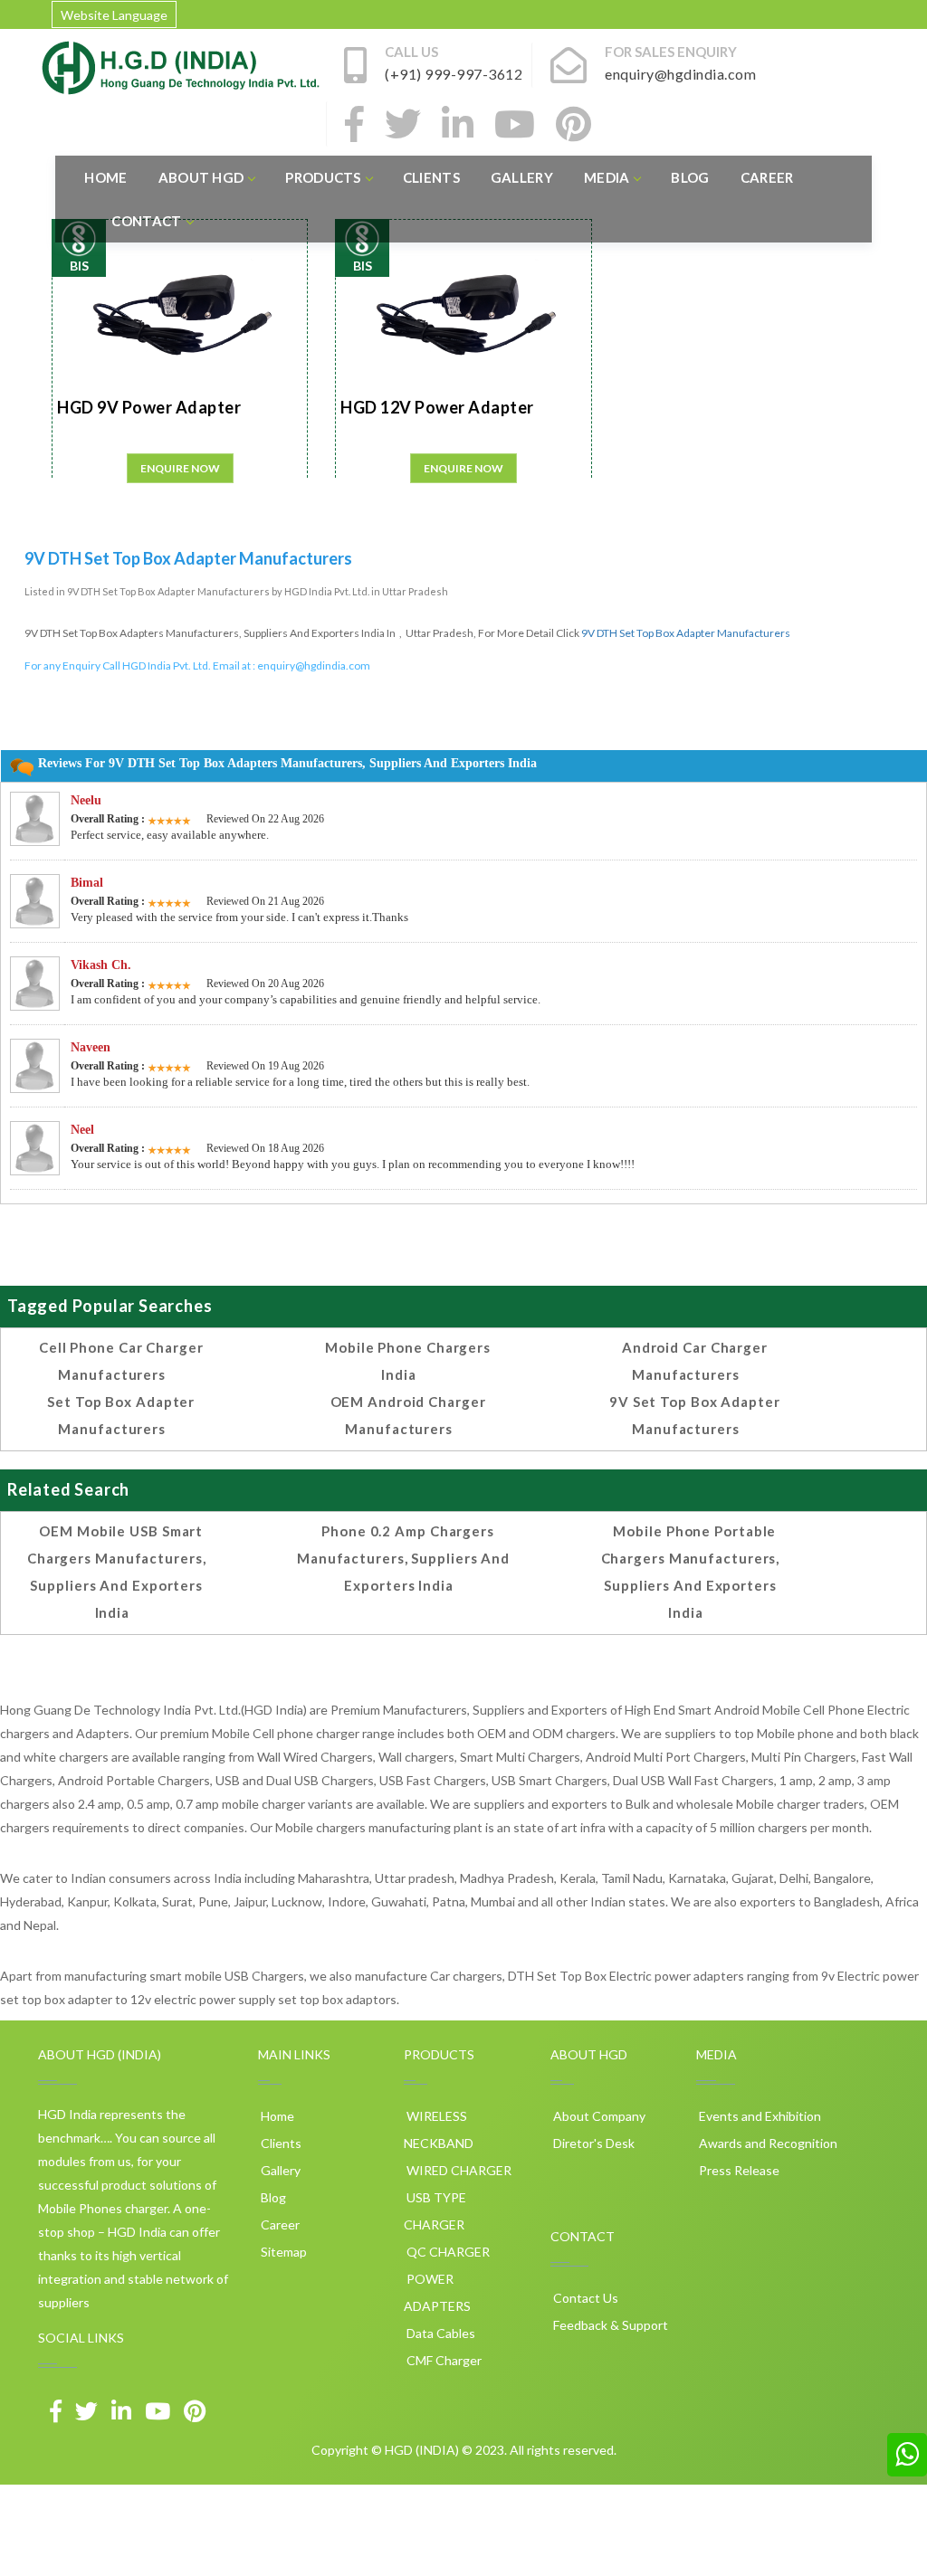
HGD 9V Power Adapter (149, 407)
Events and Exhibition (759, 2116)
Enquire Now (180, 468)
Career (767, 177)
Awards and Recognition (767, 2143)
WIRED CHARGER (458, 2170)
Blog (690, 177)
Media (607, 177)
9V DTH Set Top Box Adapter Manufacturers (686, 633)
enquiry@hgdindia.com (314, 665)
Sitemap (282, 2252)
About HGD (201, 177)
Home (105, 177)
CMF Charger (443, 2360)
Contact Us (584, 2298)
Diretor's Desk (593, 2143)
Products (323, 177)
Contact (146, 221)
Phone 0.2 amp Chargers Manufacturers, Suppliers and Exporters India (403, 1558)
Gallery (522, 177)
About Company (598, 2116)
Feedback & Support (609, 2325)
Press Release (738, 2170)
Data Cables (440, 2333)
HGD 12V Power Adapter (437, 407)
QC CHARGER (447, 2252)
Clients (431, 177)
